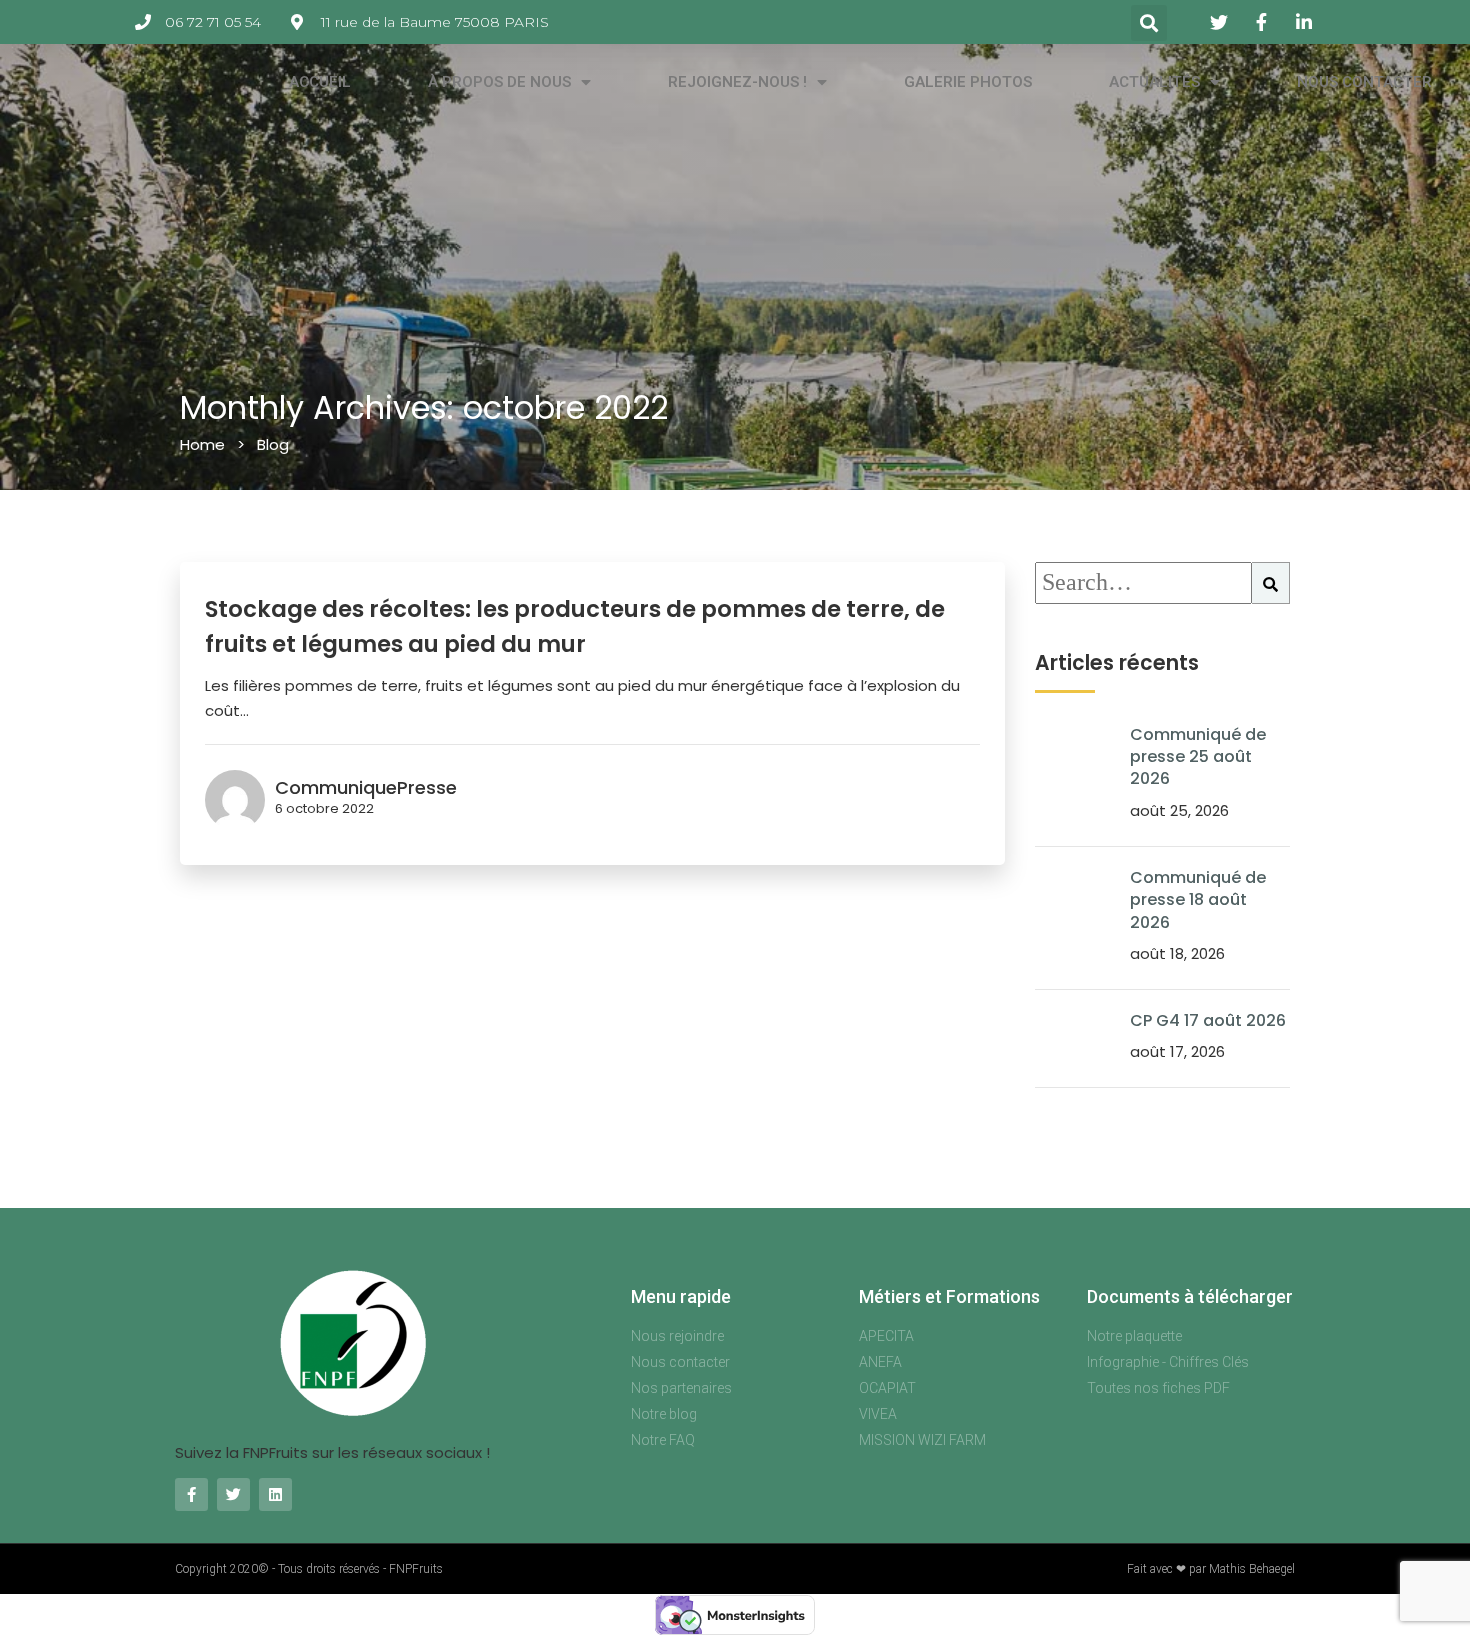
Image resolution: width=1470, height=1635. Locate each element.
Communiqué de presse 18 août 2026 (1198, 900)
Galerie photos (968, 82)
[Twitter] (233, 1494)
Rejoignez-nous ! (737, 82)
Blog (273, 444)
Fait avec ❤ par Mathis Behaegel (1211, 1569)
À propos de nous (499, 82)
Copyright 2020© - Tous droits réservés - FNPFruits (309, 1569)
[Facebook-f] (191, 1494)
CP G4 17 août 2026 (1208, 1020)
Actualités (1154, 82)
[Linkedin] (275, 1494)
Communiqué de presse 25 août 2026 (1198, 757)
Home (202, 444)
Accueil (320, 82)
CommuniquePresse (366, 787)
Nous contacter (1364, 82)
